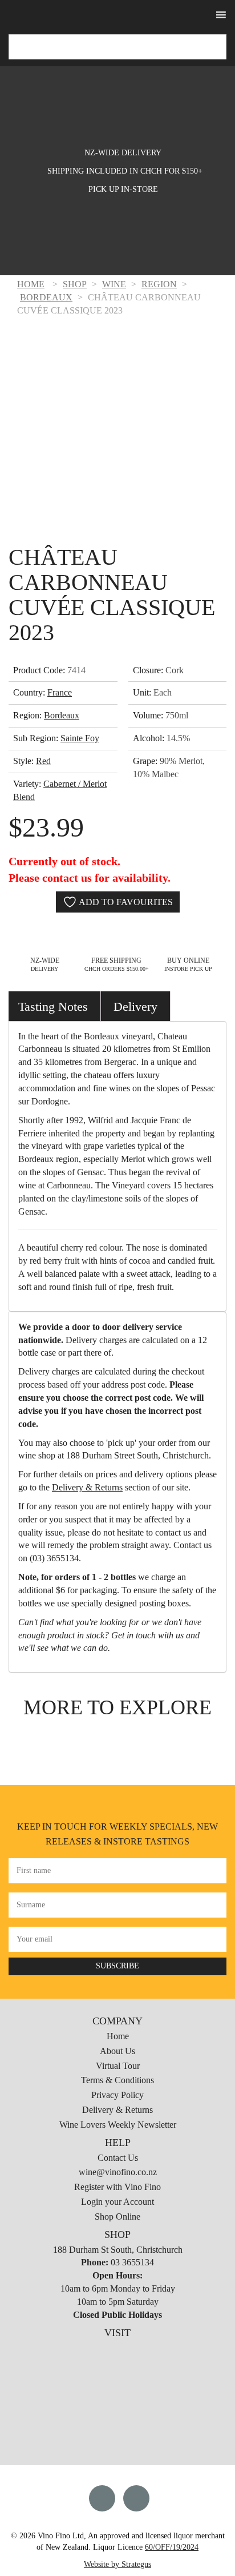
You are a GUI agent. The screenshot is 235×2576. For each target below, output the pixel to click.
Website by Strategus (117, 2564)
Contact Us (118, 2158)
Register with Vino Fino (117, 2187)
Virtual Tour (118, 2066)
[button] (121, 16)
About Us (117, 2051)
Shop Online (117, 2217)
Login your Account (117, 2202)
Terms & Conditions (117, 2080)
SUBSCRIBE (117, 1966)
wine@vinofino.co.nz (118, 2172)
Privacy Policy (117, 2095)
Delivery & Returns (87, 1487)
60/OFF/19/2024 (172, 2547)
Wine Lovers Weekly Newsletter (118, 2125)
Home (118, 2036)
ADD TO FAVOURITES (125, 902)
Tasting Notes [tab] (53, 1006)
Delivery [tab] (135, 1006)
